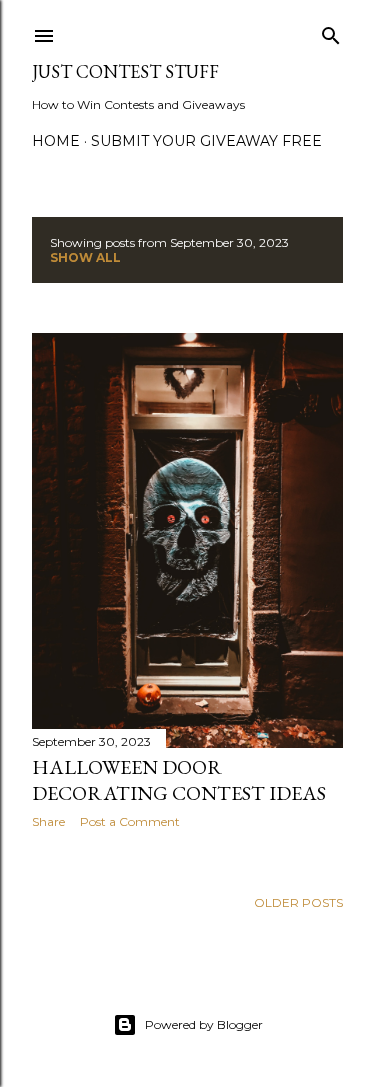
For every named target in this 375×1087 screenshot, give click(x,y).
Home (56, 141)
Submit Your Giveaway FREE (206, 141)
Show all (85, 257)
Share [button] (48, 821)
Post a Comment (130, 821)
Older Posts (298, 902)
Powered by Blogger (204, 1024)
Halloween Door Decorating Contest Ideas (179, 780)
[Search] (331, 31)
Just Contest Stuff (125, 71)
